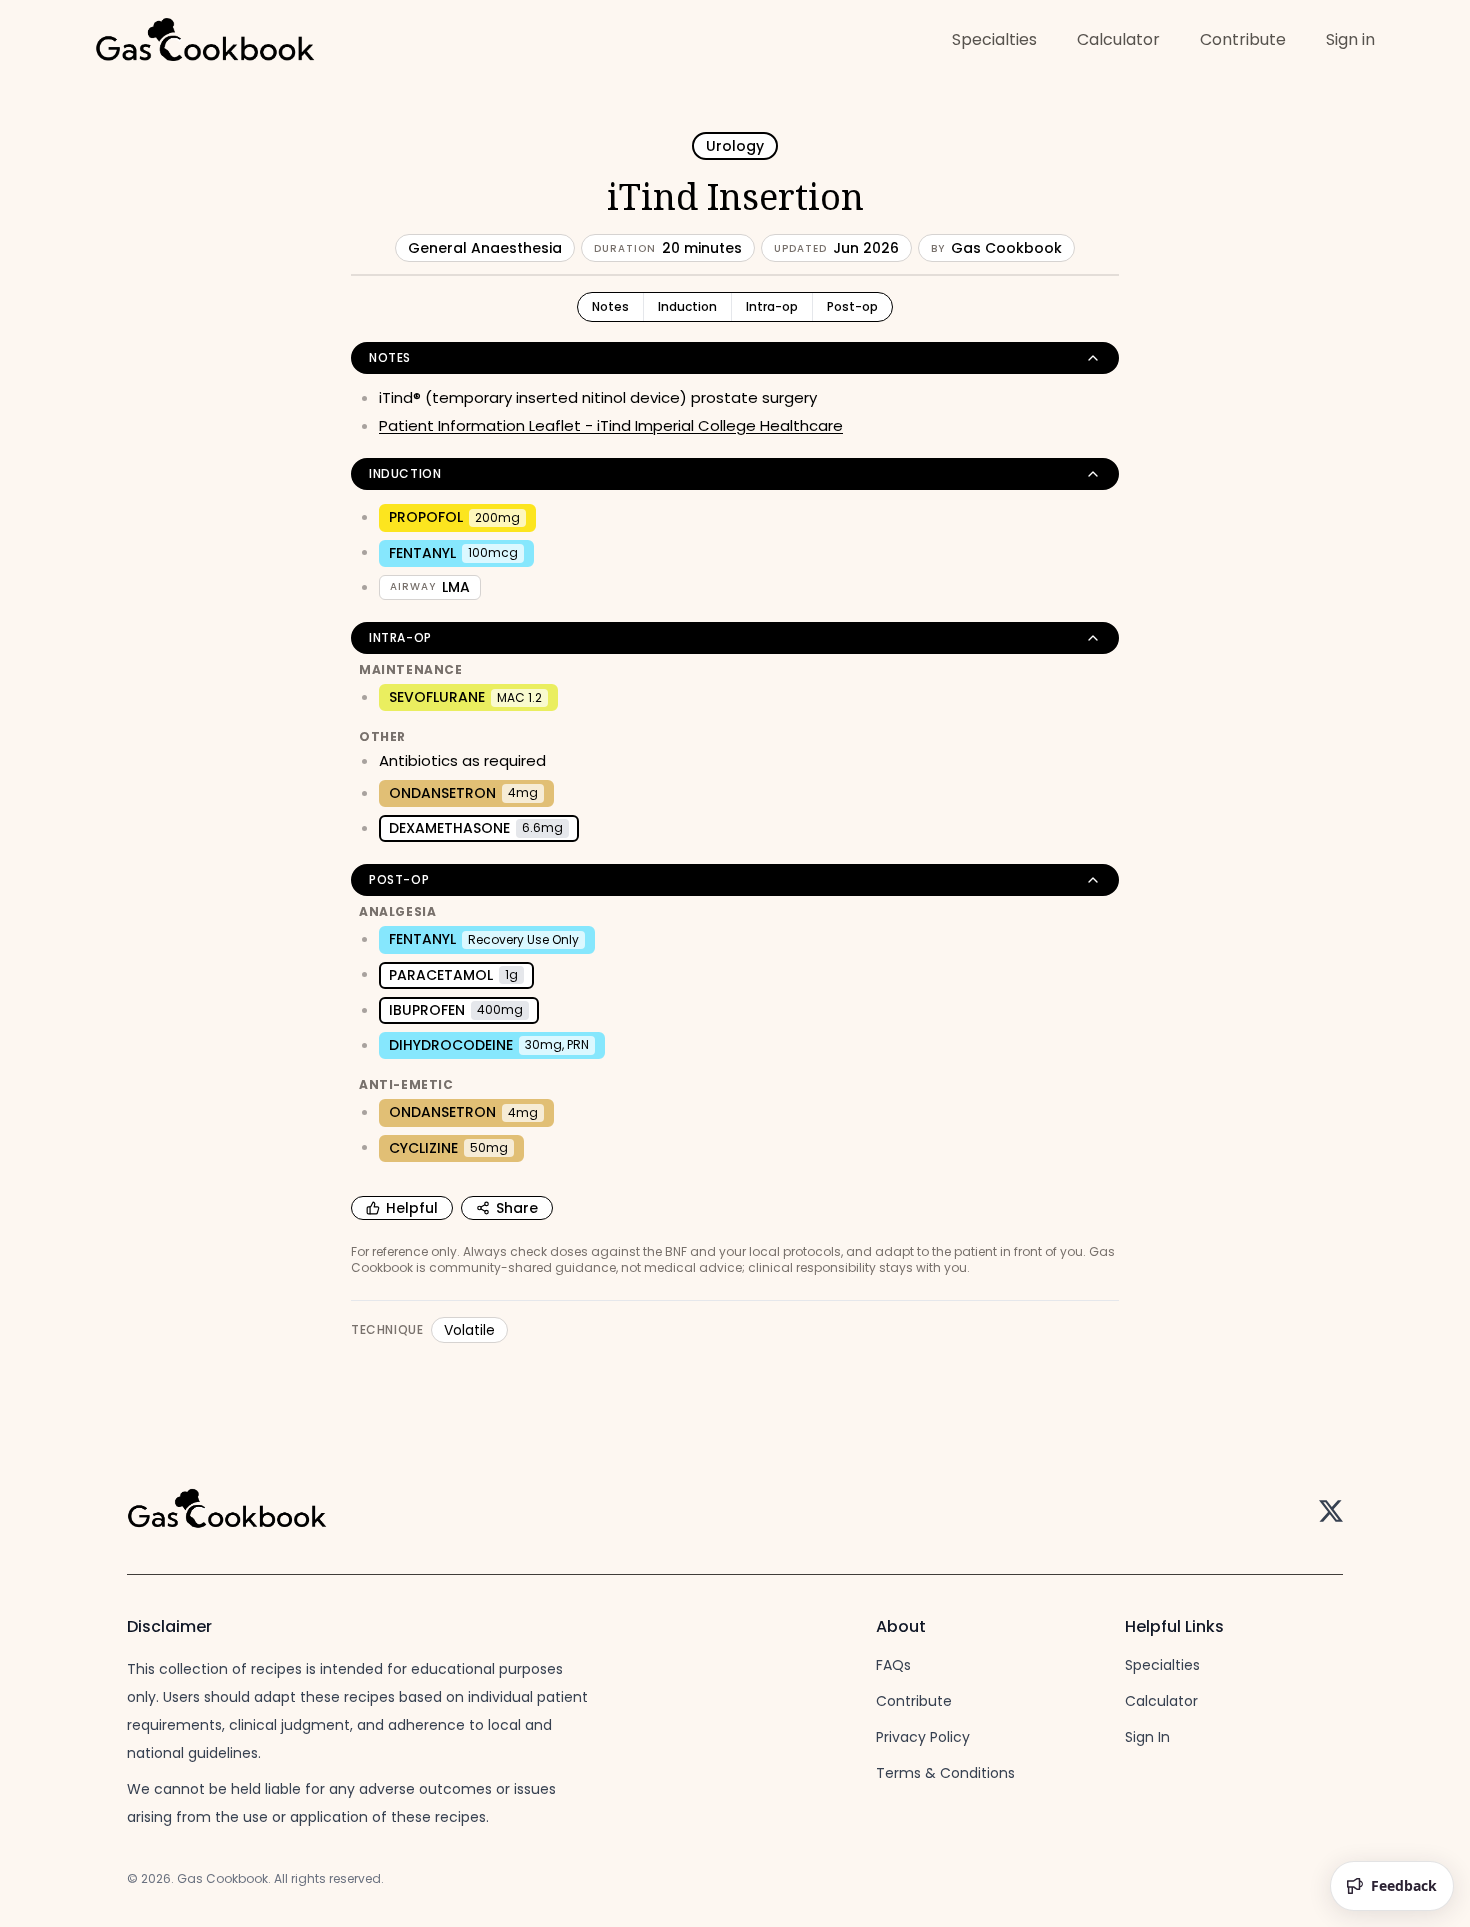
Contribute (1243, 39)
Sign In (1147, 1737)
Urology (735, 146)
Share (517, 1208)
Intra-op (772, 306)
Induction (687, 306)
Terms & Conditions (945, 1773)
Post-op (852, 306)
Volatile (469, 1330)
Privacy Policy (923, 1737)
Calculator (1118, 39)
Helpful (412, 1208)
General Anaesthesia (485, 248)
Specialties (994, 39)
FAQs (893, 1665)
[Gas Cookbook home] (205, 42)
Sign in (1350, 39)
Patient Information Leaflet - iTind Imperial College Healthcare (611, 425)
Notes (610, 306)
